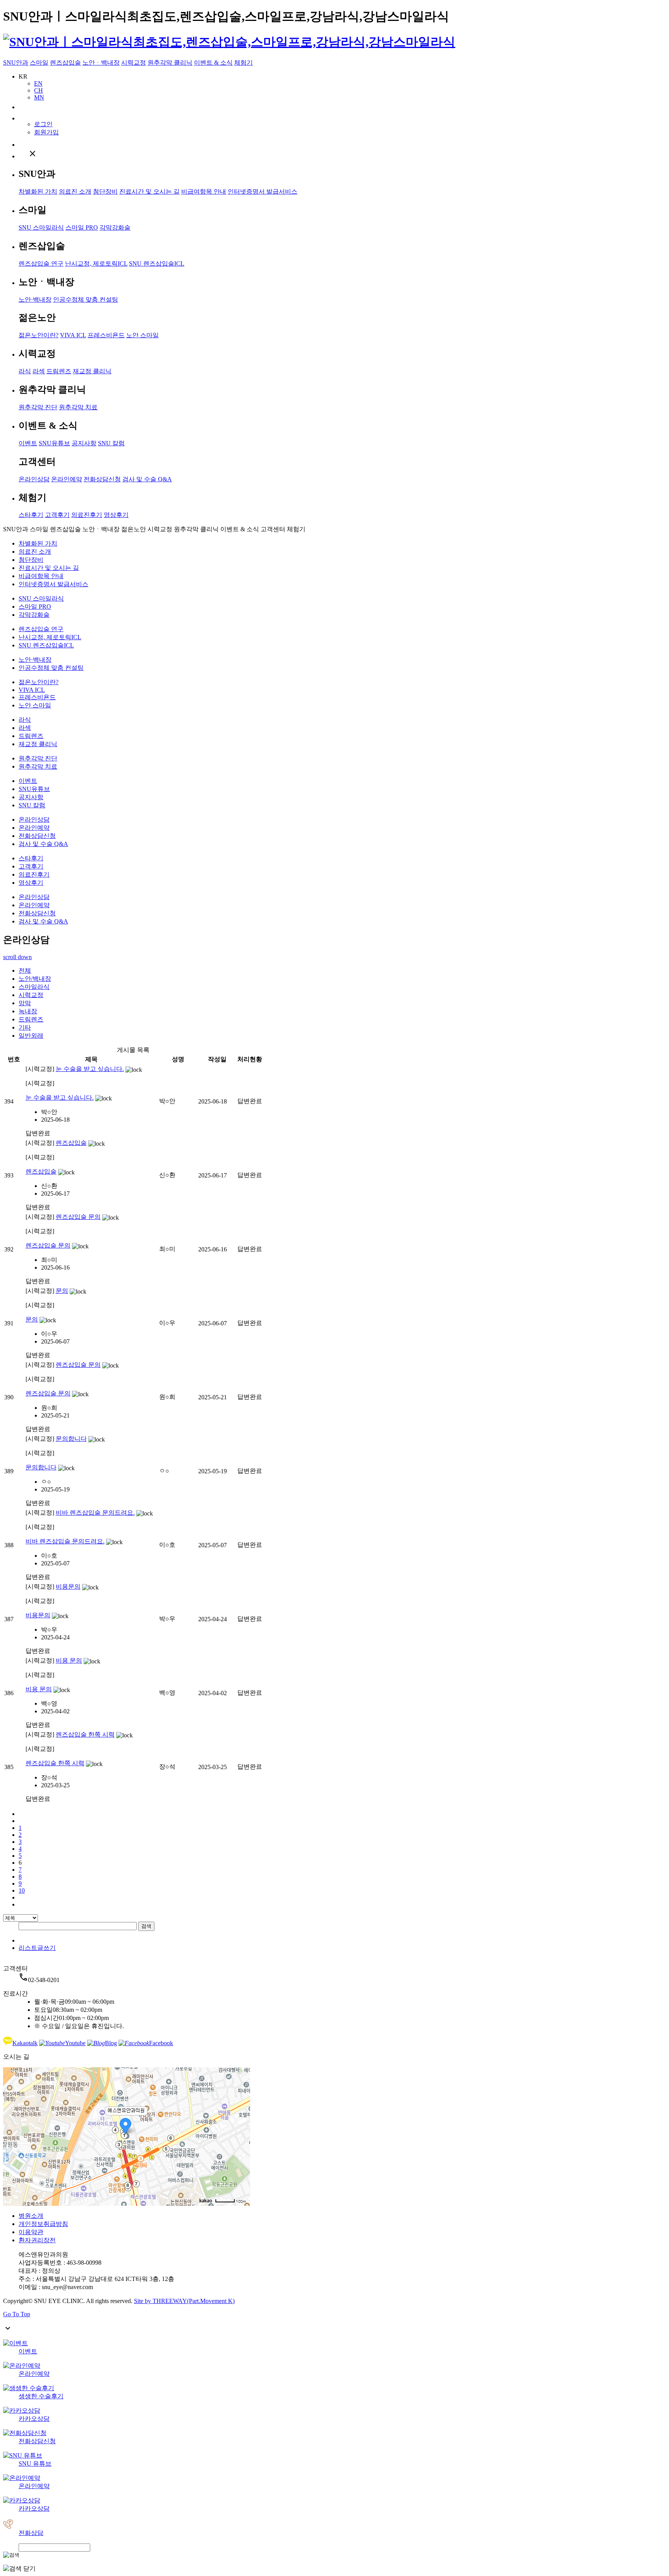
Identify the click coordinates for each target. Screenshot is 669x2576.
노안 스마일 (142, 335)
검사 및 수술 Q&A (147, 479)
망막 (25, 1003)
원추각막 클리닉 (170, 63)
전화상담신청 (102, 479)
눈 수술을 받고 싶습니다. (90, 1069)
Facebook (161, 2043)
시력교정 (134, 63)
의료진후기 (87, 515)
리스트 (28, 1948)
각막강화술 (115, 227)
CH (39, 90)
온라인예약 (67, 479)
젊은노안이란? (39, 335)
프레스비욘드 (106, 335)
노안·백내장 (35, 299)
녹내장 (28, 1011)
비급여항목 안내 (204, 191)
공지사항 (84, 443)
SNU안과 (16, 63)
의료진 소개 (75, 191)
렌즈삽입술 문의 (78, 1217)
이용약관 (31, 2232)
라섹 (39, 371)
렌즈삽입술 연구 (41, 263)
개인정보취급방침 (43, 2224)
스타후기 (31, 515)
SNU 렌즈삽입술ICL (157, 263)
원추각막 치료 (78, 407)
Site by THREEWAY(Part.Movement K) (184, 2301)
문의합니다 (71, 1439)
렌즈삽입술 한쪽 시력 (85, 1734)
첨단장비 (105, 191)
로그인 (43, 124)
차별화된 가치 (38, 191)
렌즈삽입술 (65, 63)
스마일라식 (34, 987)
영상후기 (116, 515)
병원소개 (31, 2216)
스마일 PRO (82, 227)
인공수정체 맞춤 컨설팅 (86, 299)
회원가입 (46, 132)
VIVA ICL (73, 335)
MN (39, 97)
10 (22, 1890)
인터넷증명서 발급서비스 (262, 191)
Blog (111, 2043)
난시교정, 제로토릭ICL (96, 263)
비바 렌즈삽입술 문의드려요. (95, 1513)
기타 (25, 1027)
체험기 (244, 63)
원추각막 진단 (38, 407)
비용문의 (68, 1587)
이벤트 (28, 443)
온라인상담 (34, 479)
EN (38, 83)
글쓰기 (46, 1948)
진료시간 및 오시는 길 (149, 191)
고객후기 (57, 515)
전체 (25, 971)
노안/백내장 (35, 979)
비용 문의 (69, 1660)
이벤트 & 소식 (213, 63)
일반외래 (31, 1036)
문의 (62, 1291)
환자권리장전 (37, 2240)
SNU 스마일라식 (41, 227)
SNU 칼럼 (111, 443)
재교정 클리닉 (92, 371)
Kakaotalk (25, 2043)
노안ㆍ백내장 (101, 63)
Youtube (75, 2043)
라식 (25, 371)
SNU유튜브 (54, 443)
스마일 (39, 63)
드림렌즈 (59, 371)
